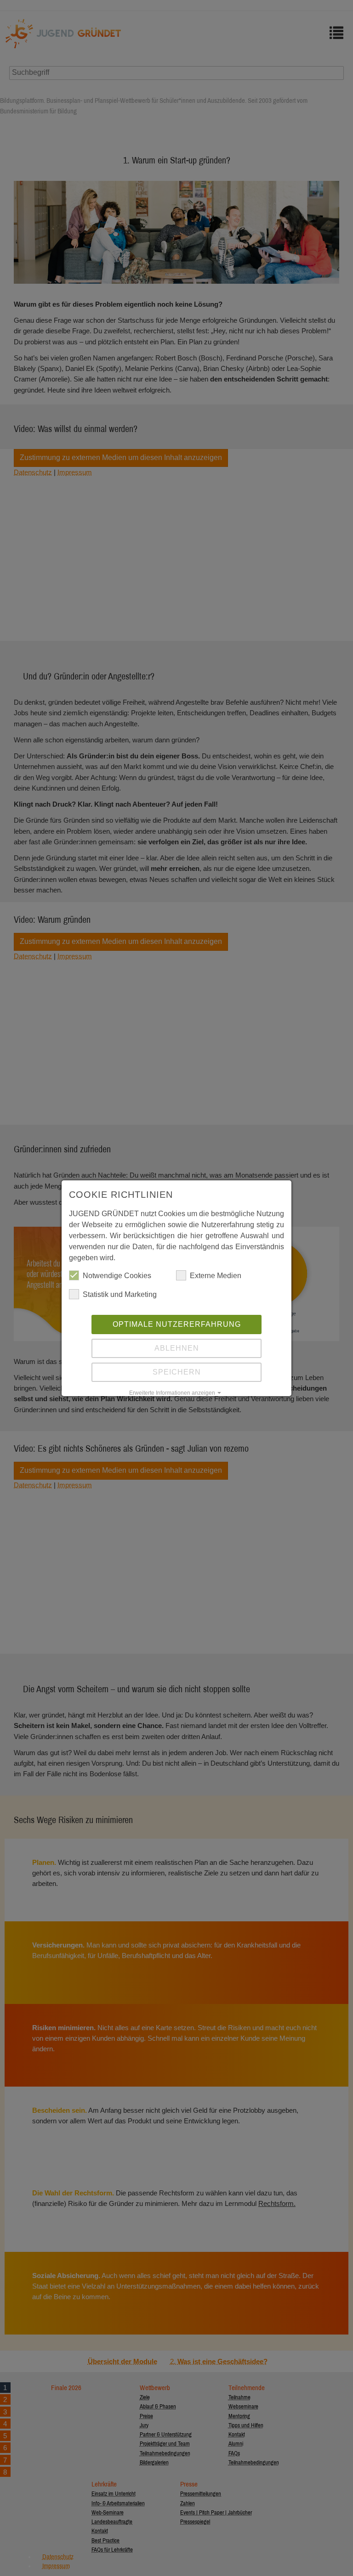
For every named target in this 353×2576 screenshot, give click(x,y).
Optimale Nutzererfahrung (177, 1324)
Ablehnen (177, 1348)
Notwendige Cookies (117, 1276)
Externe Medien (216, 1276)
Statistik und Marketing (120, 1294)
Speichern (177, 1372)
